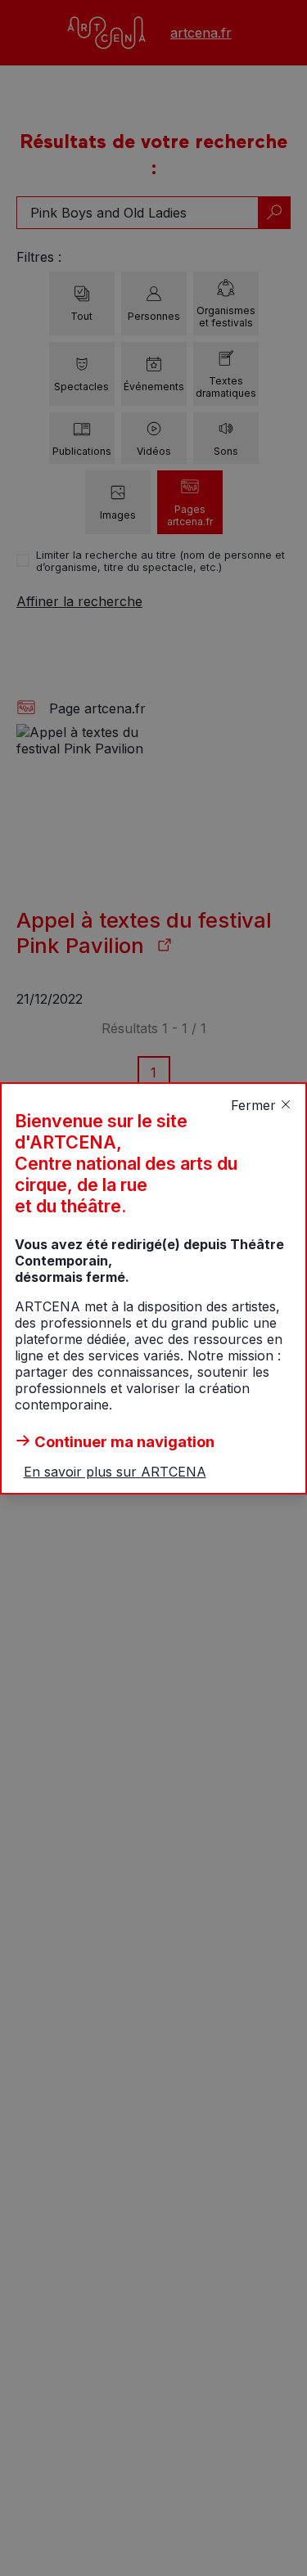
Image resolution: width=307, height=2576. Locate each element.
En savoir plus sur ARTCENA (115, 1472)
